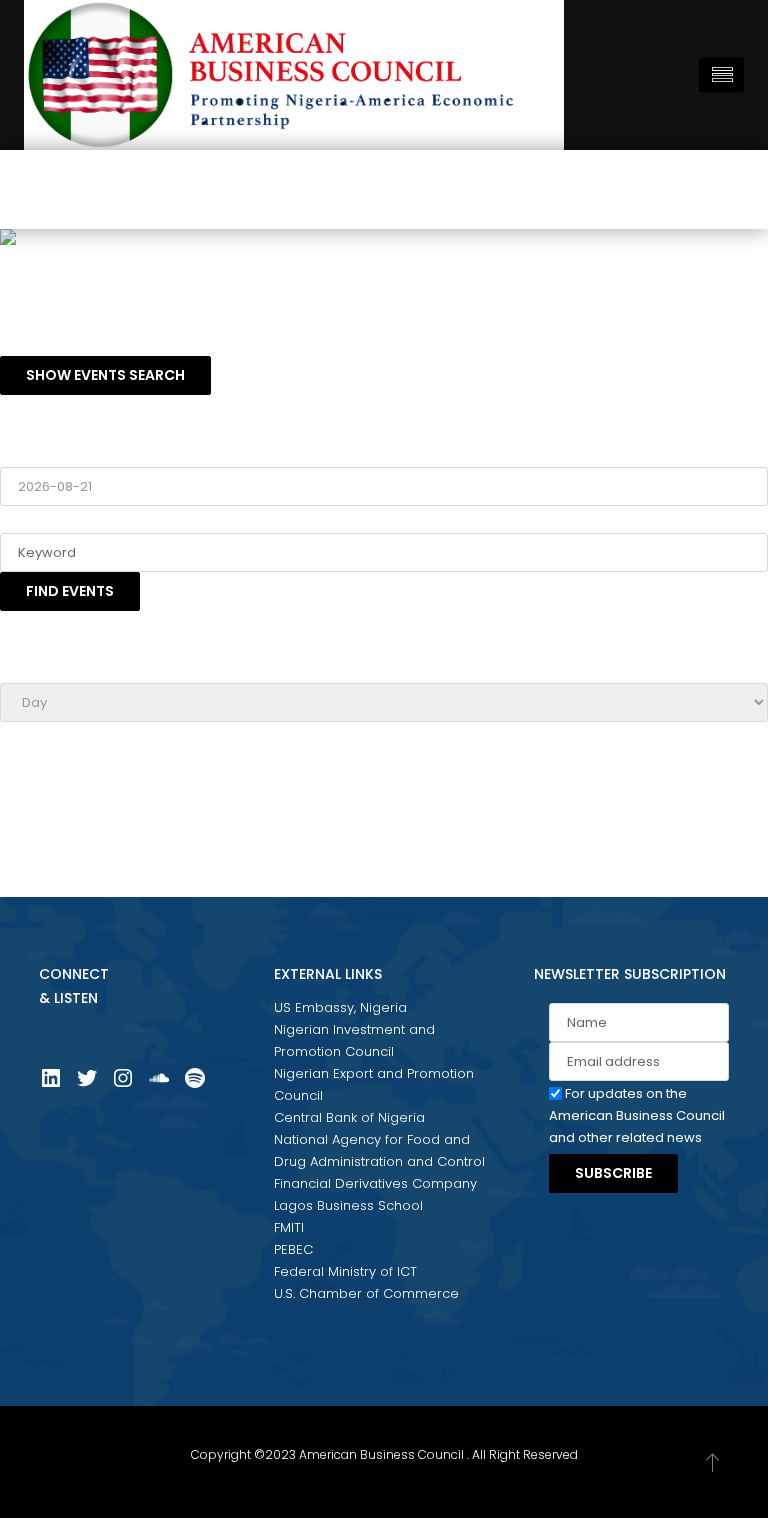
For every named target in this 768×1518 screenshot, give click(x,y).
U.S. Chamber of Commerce (366, 1293)
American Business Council (381, 1454)
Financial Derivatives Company (375, 1183)
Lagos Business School (348, 1205)
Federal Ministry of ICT (345, 1271)
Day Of (21, 450)
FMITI (289, 1227)
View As (25, 666)
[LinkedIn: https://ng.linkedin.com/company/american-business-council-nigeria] (51, 1085)
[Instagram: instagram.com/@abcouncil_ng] (123, 1085)
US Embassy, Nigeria (340, 1007)
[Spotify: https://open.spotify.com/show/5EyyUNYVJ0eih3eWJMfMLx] (195, 1085)
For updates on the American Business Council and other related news (637, 1115)
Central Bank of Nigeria (349, 1117)
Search (23, 516)
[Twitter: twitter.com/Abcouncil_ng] (87, 1085)
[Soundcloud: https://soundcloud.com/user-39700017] (159, 1085)
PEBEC (293, 1249)
